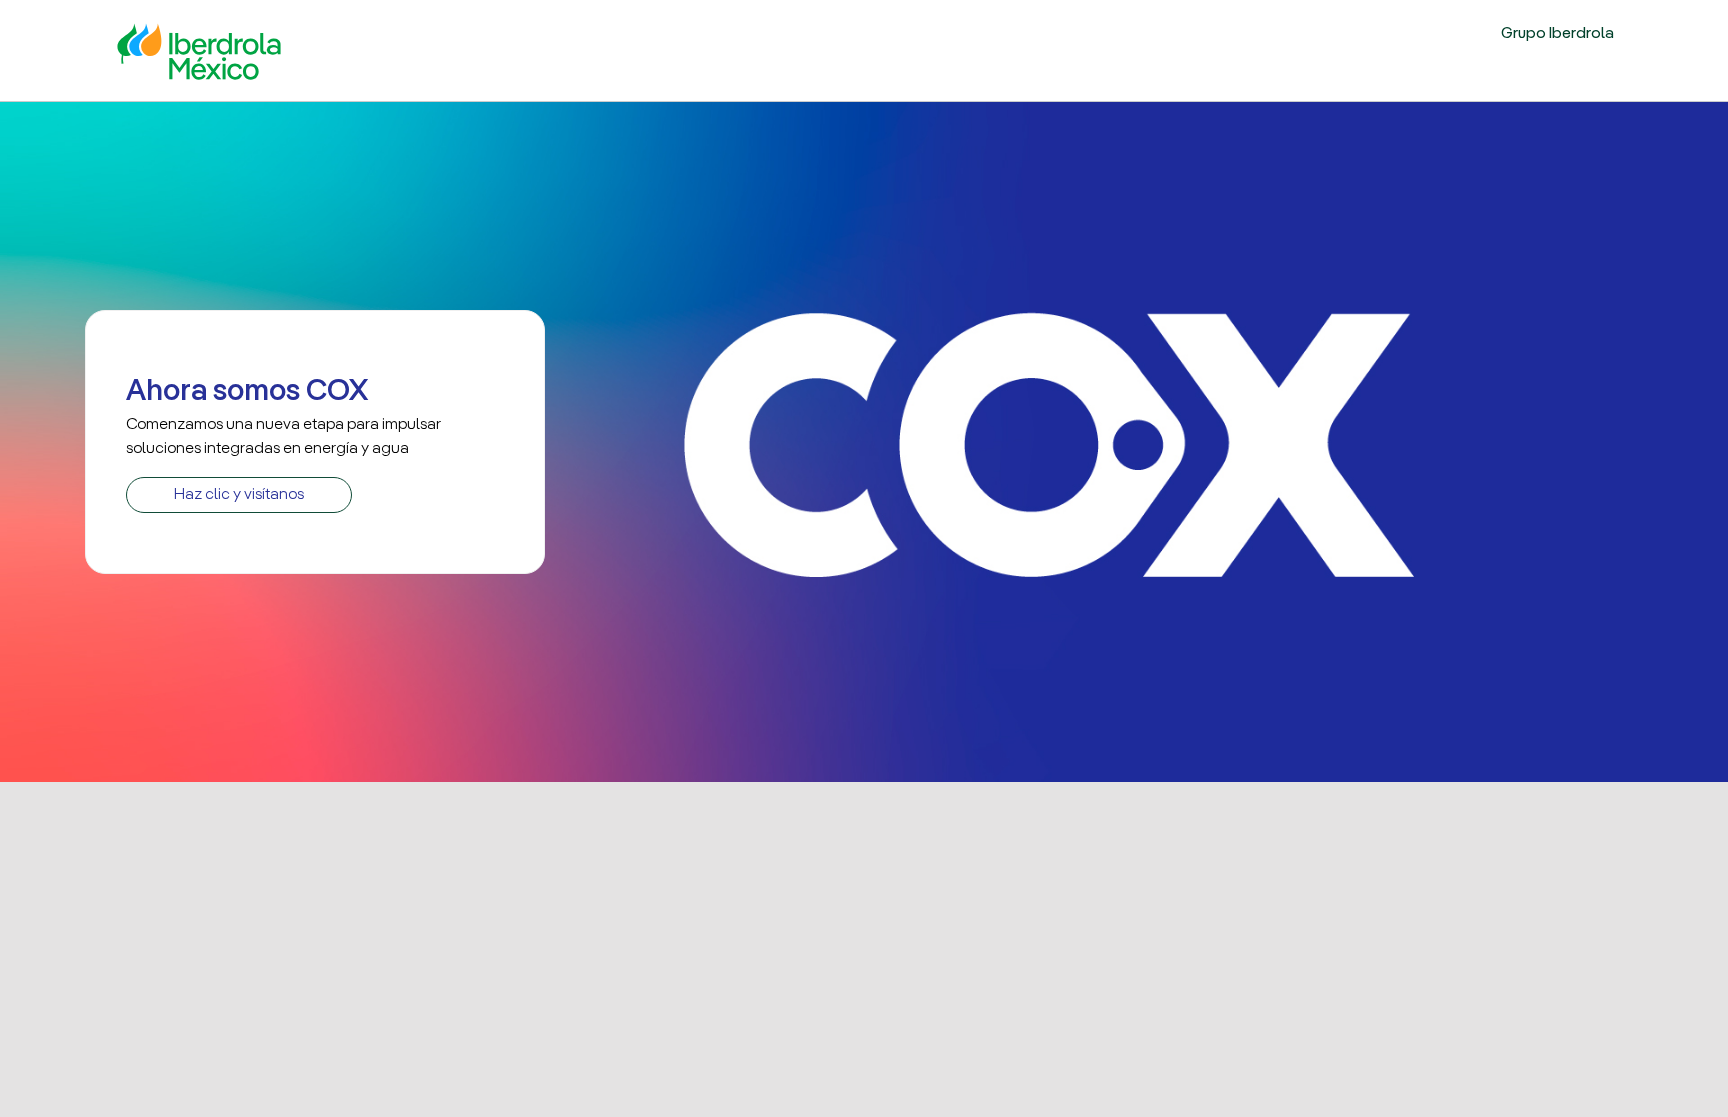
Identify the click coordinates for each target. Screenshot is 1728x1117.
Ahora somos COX (247, 392)
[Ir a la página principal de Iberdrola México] (199, 49)
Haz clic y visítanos (239, 495)
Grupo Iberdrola (1557, 34)
